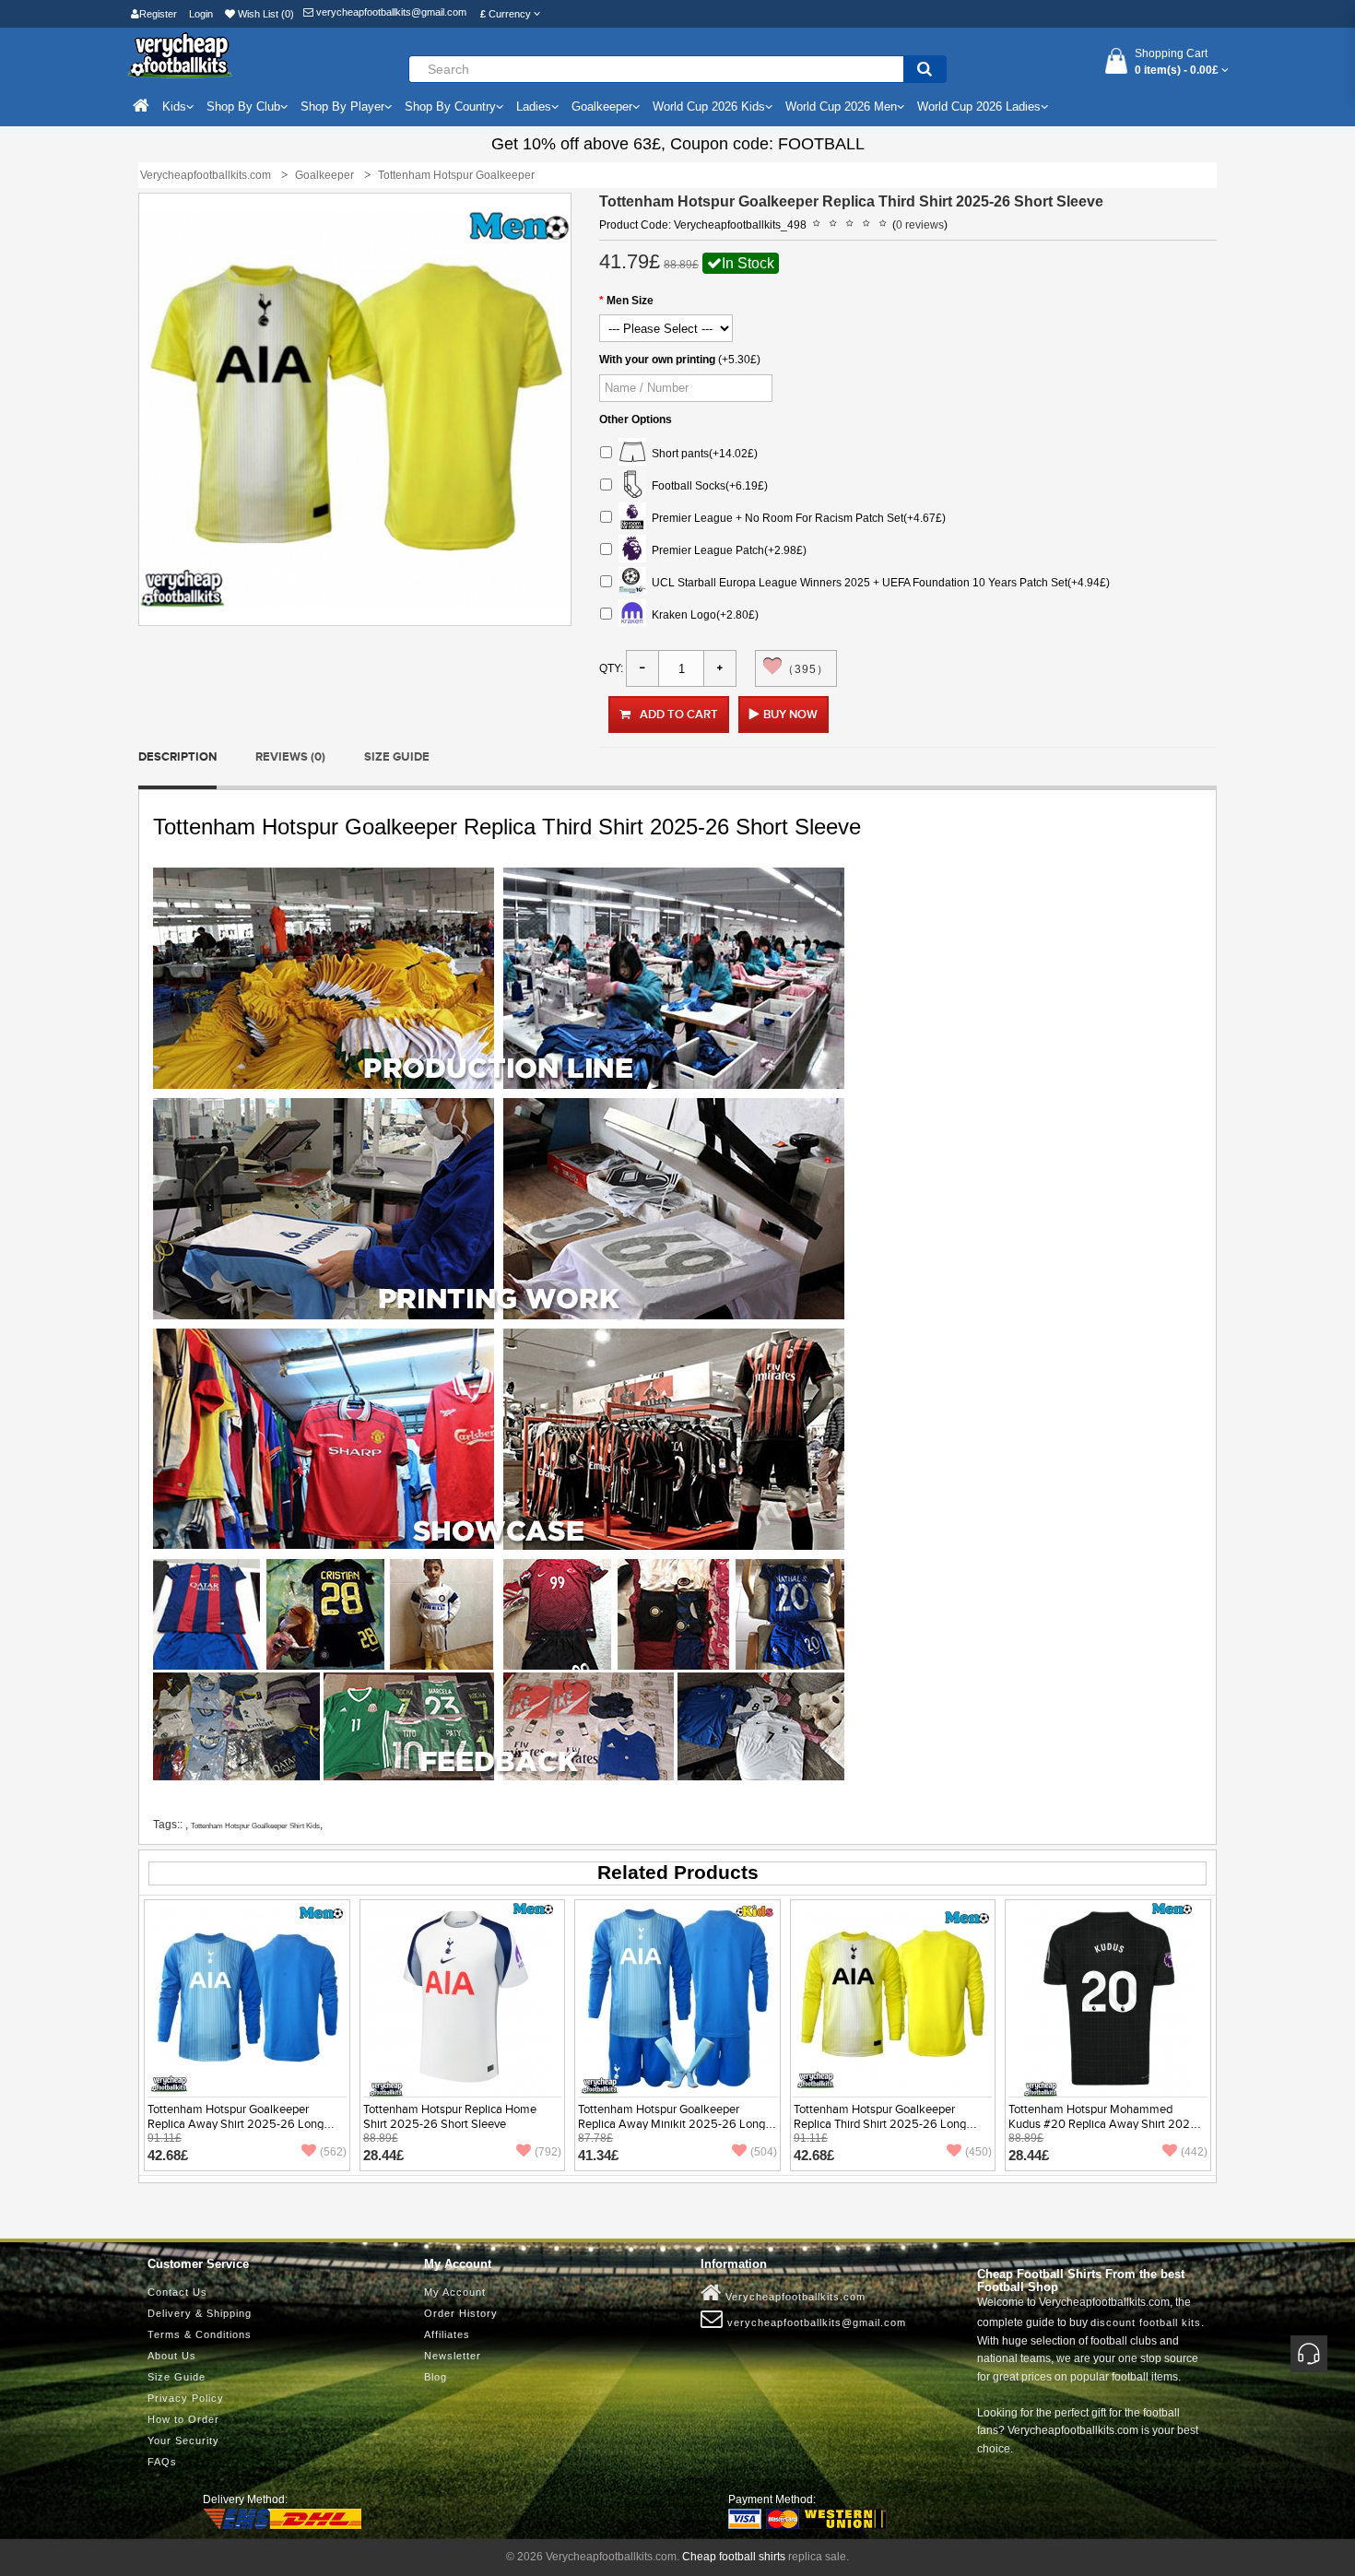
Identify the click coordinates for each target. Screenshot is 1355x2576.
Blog (436, 2377)
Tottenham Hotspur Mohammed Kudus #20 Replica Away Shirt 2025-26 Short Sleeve (1105, 2124)
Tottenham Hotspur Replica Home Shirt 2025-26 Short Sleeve (450, 2117)
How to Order (183, 2419)
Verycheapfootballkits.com (794, 2297)
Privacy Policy (186, 2398)
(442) (1194, 2152)
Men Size (630, 301)
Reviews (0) (290, 757)
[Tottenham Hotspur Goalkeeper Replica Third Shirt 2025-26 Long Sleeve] (893, 1999)
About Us (172, 2356)
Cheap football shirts (734, 2557)
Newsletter (453, 2356)
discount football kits (1146, 2322)
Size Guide (397, 757)
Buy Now (790, 715)
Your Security (183, 2440)
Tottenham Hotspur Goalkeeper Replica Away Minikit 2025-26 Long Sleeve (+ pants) (672, 2124)
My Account (455, 2292)
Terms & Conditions (200, 2334)
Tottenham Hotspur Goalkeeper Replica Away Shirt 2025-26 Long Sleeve (236, 2124)
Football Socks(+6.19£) (707, 486)
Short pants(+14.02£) (702, 454)
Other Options (636, 419)
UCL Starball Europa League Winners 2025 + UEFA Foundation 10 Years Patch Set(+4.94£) (878, 583)
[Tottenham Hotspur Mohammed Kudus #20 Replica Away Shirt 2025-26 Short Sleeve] (1108, 1999)
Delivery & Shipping (200, 2313)
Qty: (611, 668)
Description (177, 757)
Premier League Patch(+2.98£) (726, 550)
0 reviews (920, 225)
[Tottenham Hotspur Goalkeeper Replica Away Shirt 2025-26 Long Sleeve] (247, 1999)
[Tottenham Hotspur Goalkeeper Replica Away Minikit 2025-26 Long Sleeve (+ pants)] (677, 1999)
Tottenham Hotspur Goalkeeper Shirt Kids (255, 1826)
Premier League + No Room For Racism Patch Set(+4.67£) (796, 518)
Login (201, 14)
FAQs (162, 2462)
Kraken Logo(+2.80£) (702, 615)
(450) (978, 2152)
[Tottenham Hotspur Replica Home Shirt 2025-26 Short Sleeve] (462, 1999)
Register (158, 14)
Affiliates (447, 2334)
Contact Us (177, 2292)
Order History (461, 2313)
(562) (333, 2152)
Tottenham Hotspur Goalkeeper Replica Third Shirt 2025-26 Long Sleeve (880, 2124)
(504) (764, 2152)
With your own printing (657, 360)
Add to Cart (679, 715)
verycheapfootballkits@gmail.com (390, 12)
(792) (548, 2152)
